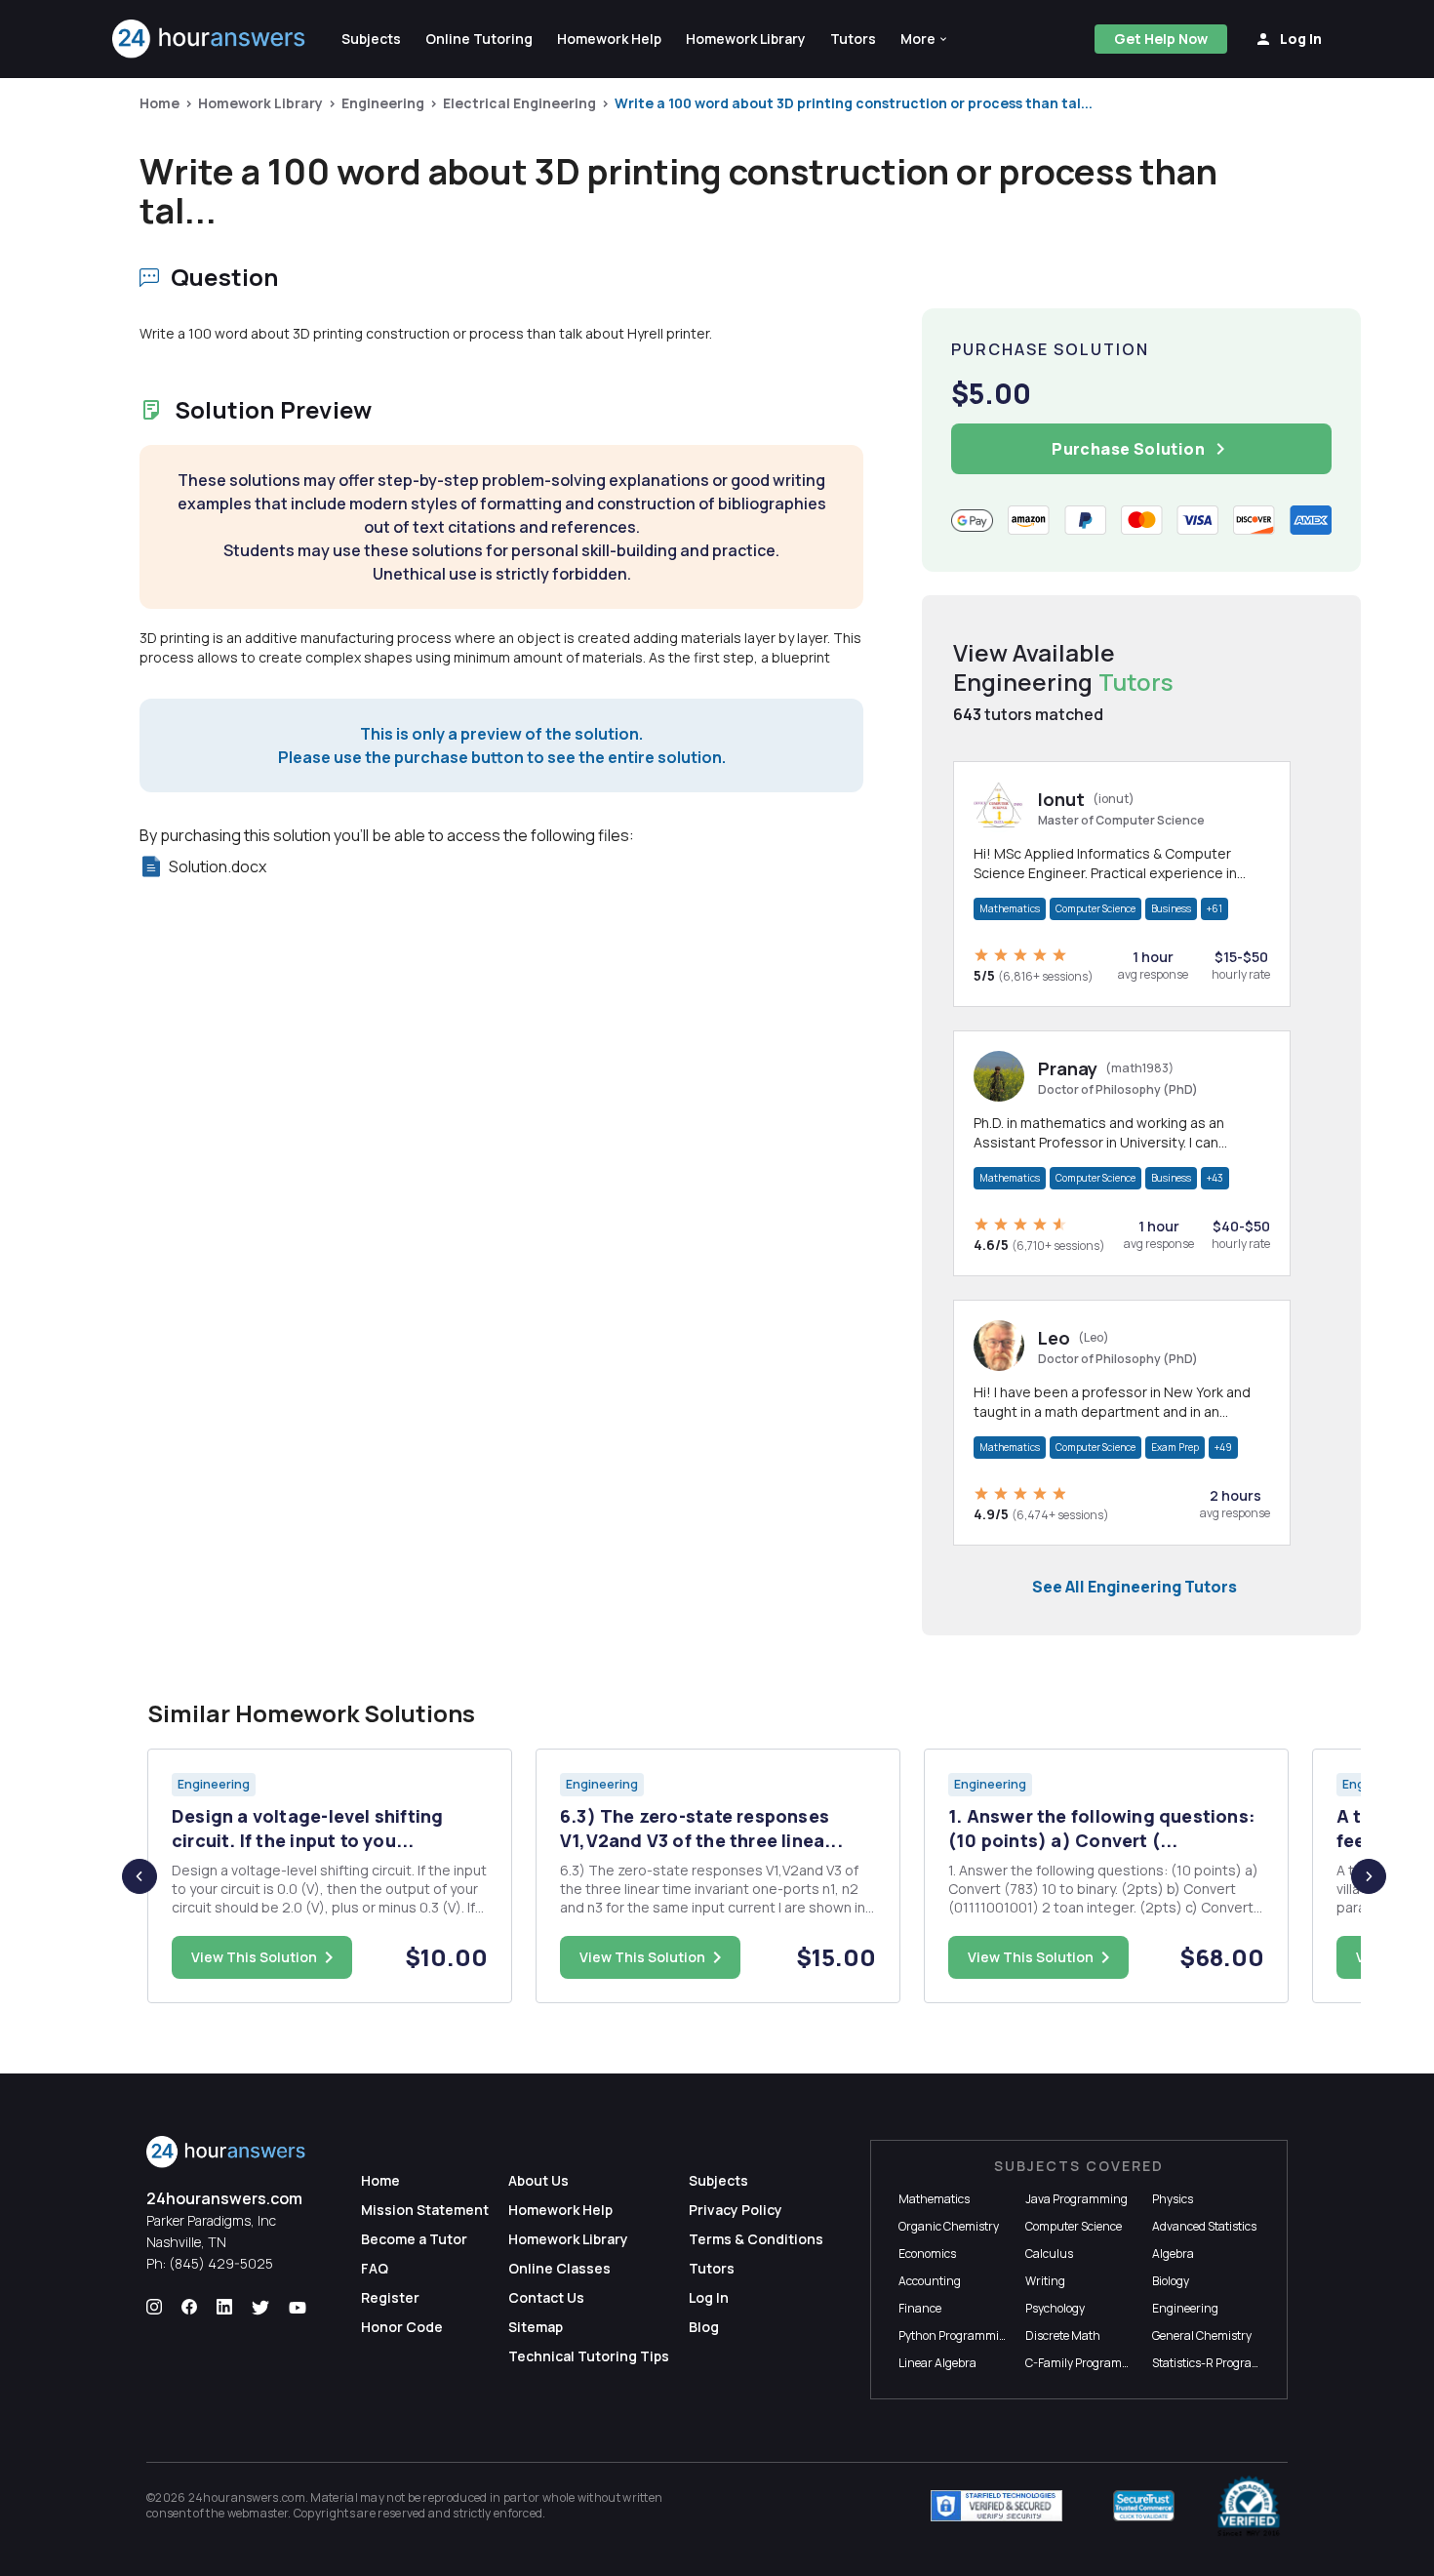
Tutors (712, 2268)
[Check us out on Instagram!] (154, 2308)
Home (159, 103)
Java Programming (1076, 2199)
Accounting (930, 2281)
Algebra (1173, 2254)
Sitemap (536, 2327)
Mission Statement (425, 2210)
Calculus (1049, 2254)
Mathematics (1010, 908)
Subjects (718, 2180)
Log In (709, 2297)
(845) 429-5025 (221, 2263)
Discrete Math (1063, 2335)
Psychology (1055, 2308)
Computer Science (1095, 908)
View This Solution (254, 1957)
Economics (927, 2254)
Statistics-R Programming (1221, 2363)
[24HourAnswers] (209, 39)
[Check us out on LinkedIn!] (224, 2308)
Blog (704, 2327)
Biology (1171, 2281)
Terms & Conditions (756, 2239)
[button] (925, 39)
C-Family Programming (1088, 2363)
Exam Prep (1175, 1447)
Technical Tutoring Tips (589, 2356)
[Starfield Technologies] (996, 2506)
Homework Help (560, 2210)
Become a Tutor (414, 2239)
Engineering (383, 103)
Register (390, 2297)
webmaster (258, 2513)
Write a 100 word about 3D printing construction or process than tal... (854, 103)
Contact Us (546, 2297)
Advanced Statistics (1204, 2226)
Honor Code (402, 2327)
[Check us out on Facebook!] (189, 2308)
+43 (1215, 1178)
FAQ (375, 2268)
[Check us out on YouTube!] (298, 2308)
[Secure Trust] (1144, 2506)
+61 (1215, 908)
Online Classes (559, 2268)
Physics (1173, 2199)
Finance (920, 2308)
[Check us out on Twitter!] (260, 2308)
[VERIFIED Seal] (1249, 2506)
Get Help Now (1161, 39)
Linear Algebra (937, 2363)
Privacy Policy (736, 2210)
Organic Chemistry (949, 2226)
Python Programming (956, 2335)
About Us (538, 2180)
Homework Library (260, 103)
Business (1171, 908)
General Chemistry (1202, 2335)
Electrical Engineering (519, 103)
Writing (1045, 2281)
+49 (1223, 1447)
